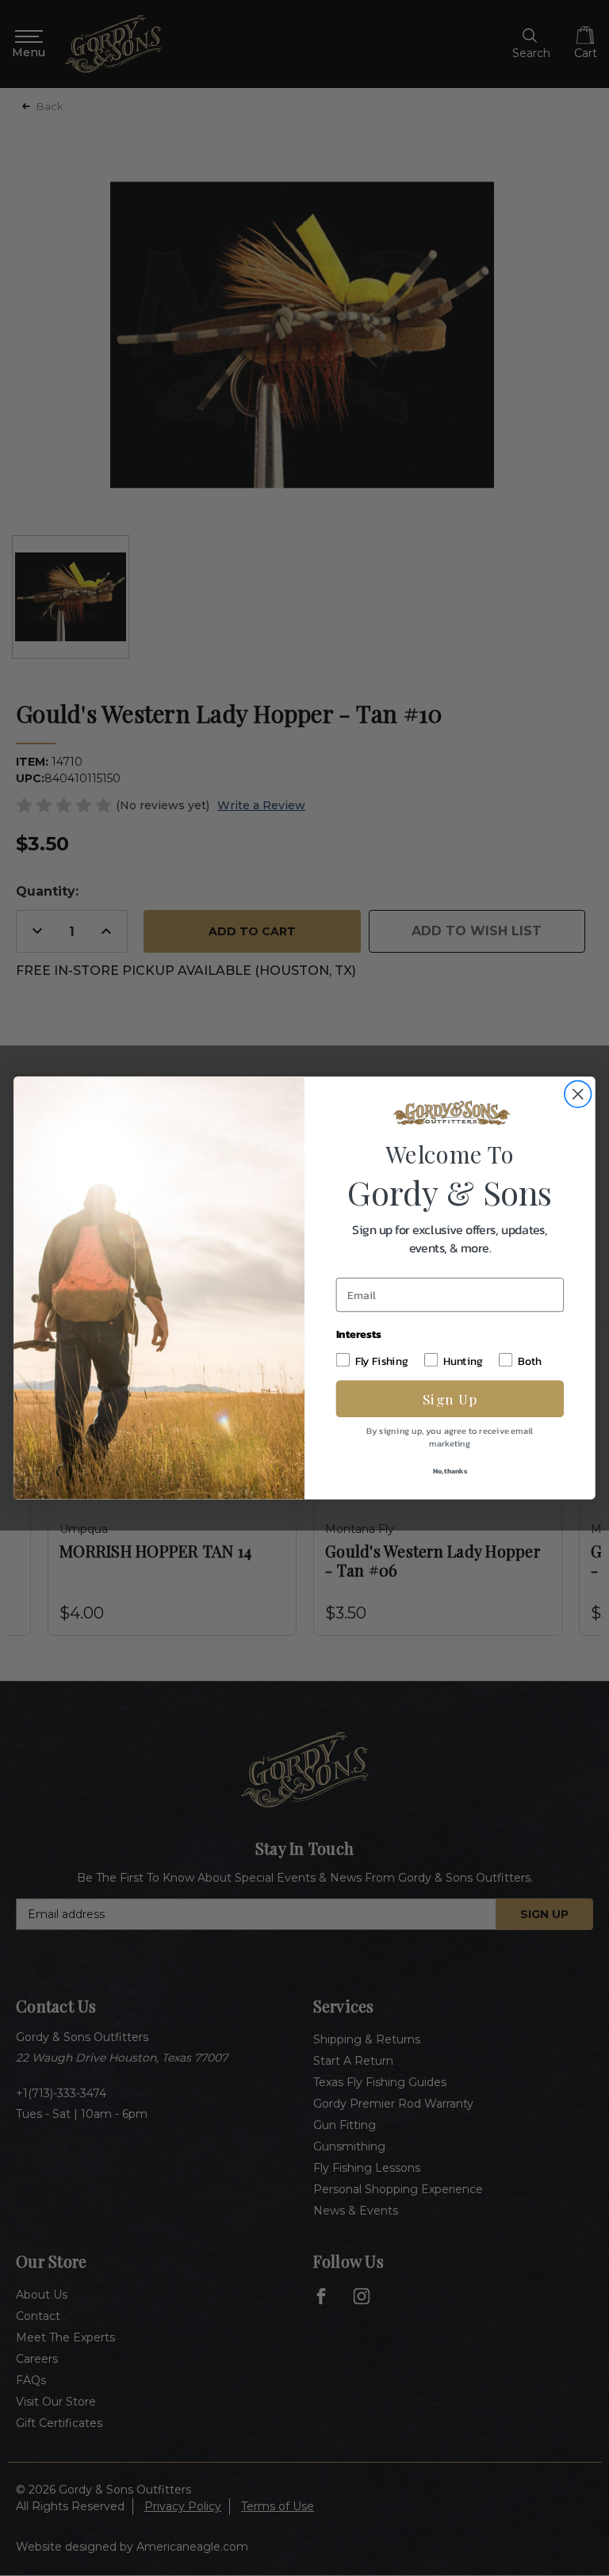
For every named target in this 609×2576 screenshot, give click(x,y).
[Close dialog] (578, 1094)
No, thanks (450, 1471)
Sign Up (450, 1399)
